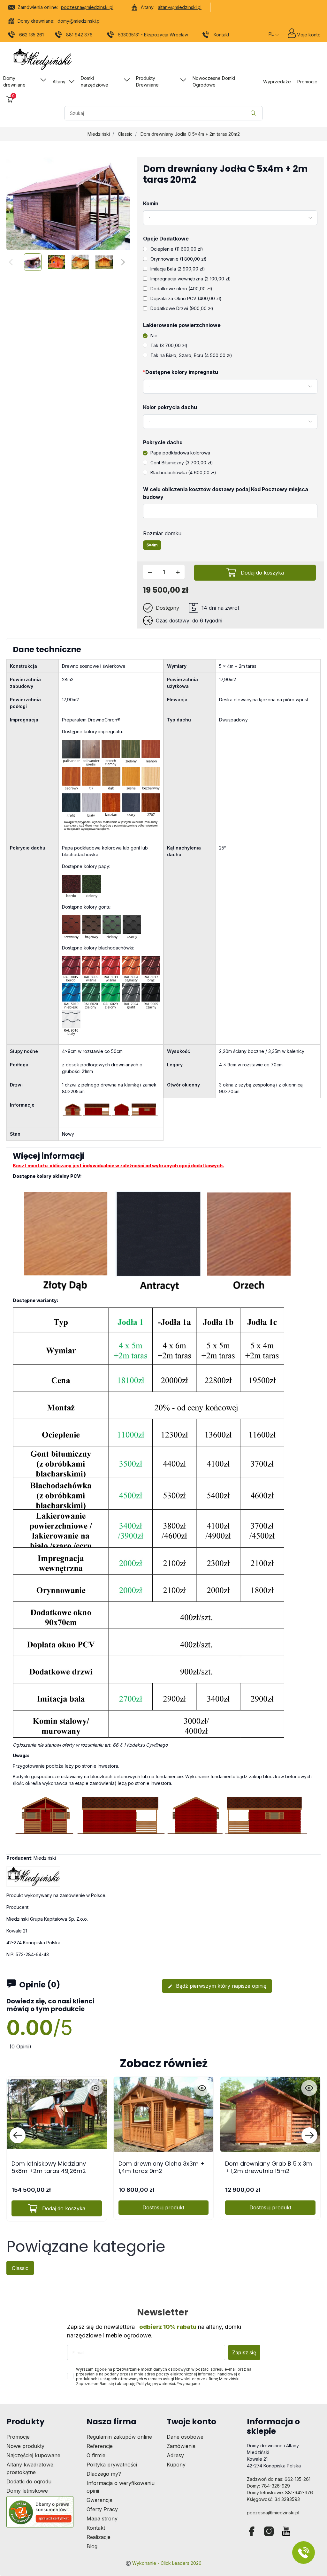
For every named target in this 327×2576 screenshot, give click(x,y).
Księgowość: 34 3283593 (273, 2499)
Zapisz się (244, 2352)
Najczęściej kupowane (33, 2455)
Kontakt (221, 35)
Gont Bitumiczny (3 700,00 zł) (182, 463)
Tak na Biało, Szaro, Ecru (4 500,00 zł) (191, 355)
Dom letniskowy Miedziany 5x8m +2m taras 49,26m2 (49, 2167)
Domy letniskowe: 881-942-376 (280, 2492)
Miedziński (99, 134)
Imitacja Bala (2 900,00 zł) (178, 269)
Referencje (100, 2446)
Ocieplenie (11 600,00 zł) (177, 249)
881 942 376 (79, 35)
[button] (10, 99)
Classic (125, 134)
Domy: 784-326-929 (268, 2486)
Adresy (175, 2455)
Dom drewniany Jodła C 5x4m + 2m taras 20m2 (190, 134)
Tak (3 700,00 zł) (169, 345)
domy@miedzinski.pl (79, 21)
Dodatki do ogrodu (29, 2481)
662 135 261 (31, 35)
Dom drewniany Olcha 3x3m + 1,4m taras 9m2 (161, 2167)
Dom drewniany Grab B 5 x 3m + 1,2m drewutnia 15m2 (269, 2167)
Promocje (18, 2437)
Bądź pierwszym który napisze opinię (217, 1986)
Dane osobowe (185, 2437)
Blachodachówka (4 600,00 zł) (183, 473)
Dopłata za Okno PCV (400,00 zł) (186, 298)
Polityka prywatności (112, 2465)
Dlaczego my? (104, 2474)
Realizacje (99, 2537)
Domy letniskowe (27, 2491)
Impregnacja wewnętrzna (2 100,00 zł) (191, 279)
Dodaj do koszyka (262, 573)
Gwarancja (99, 2500)
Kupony (176, 2465)
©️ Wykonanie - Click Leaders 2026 (163, 2563)
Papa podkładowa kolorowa (180, 453)
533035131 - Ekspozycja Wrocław (153, 35)
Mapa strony (102, 2519)
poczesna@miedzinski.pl (87, 7)
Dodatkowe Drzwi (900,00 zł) (182, 308)
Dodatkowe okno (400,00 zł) (181, 289)
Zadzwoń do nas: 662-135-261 (279, 2479)
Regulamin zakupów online (119, 2437)
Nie (154, 335)
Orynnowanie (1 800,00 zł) (179, 259)
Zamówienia (181, 2446)
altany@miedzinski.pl (180, 7)
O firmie (96, 2455)
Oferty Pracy (102, 2509)
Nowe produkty (25, 2446)
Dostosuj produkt (163, 2207)
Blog (92, 2546)
